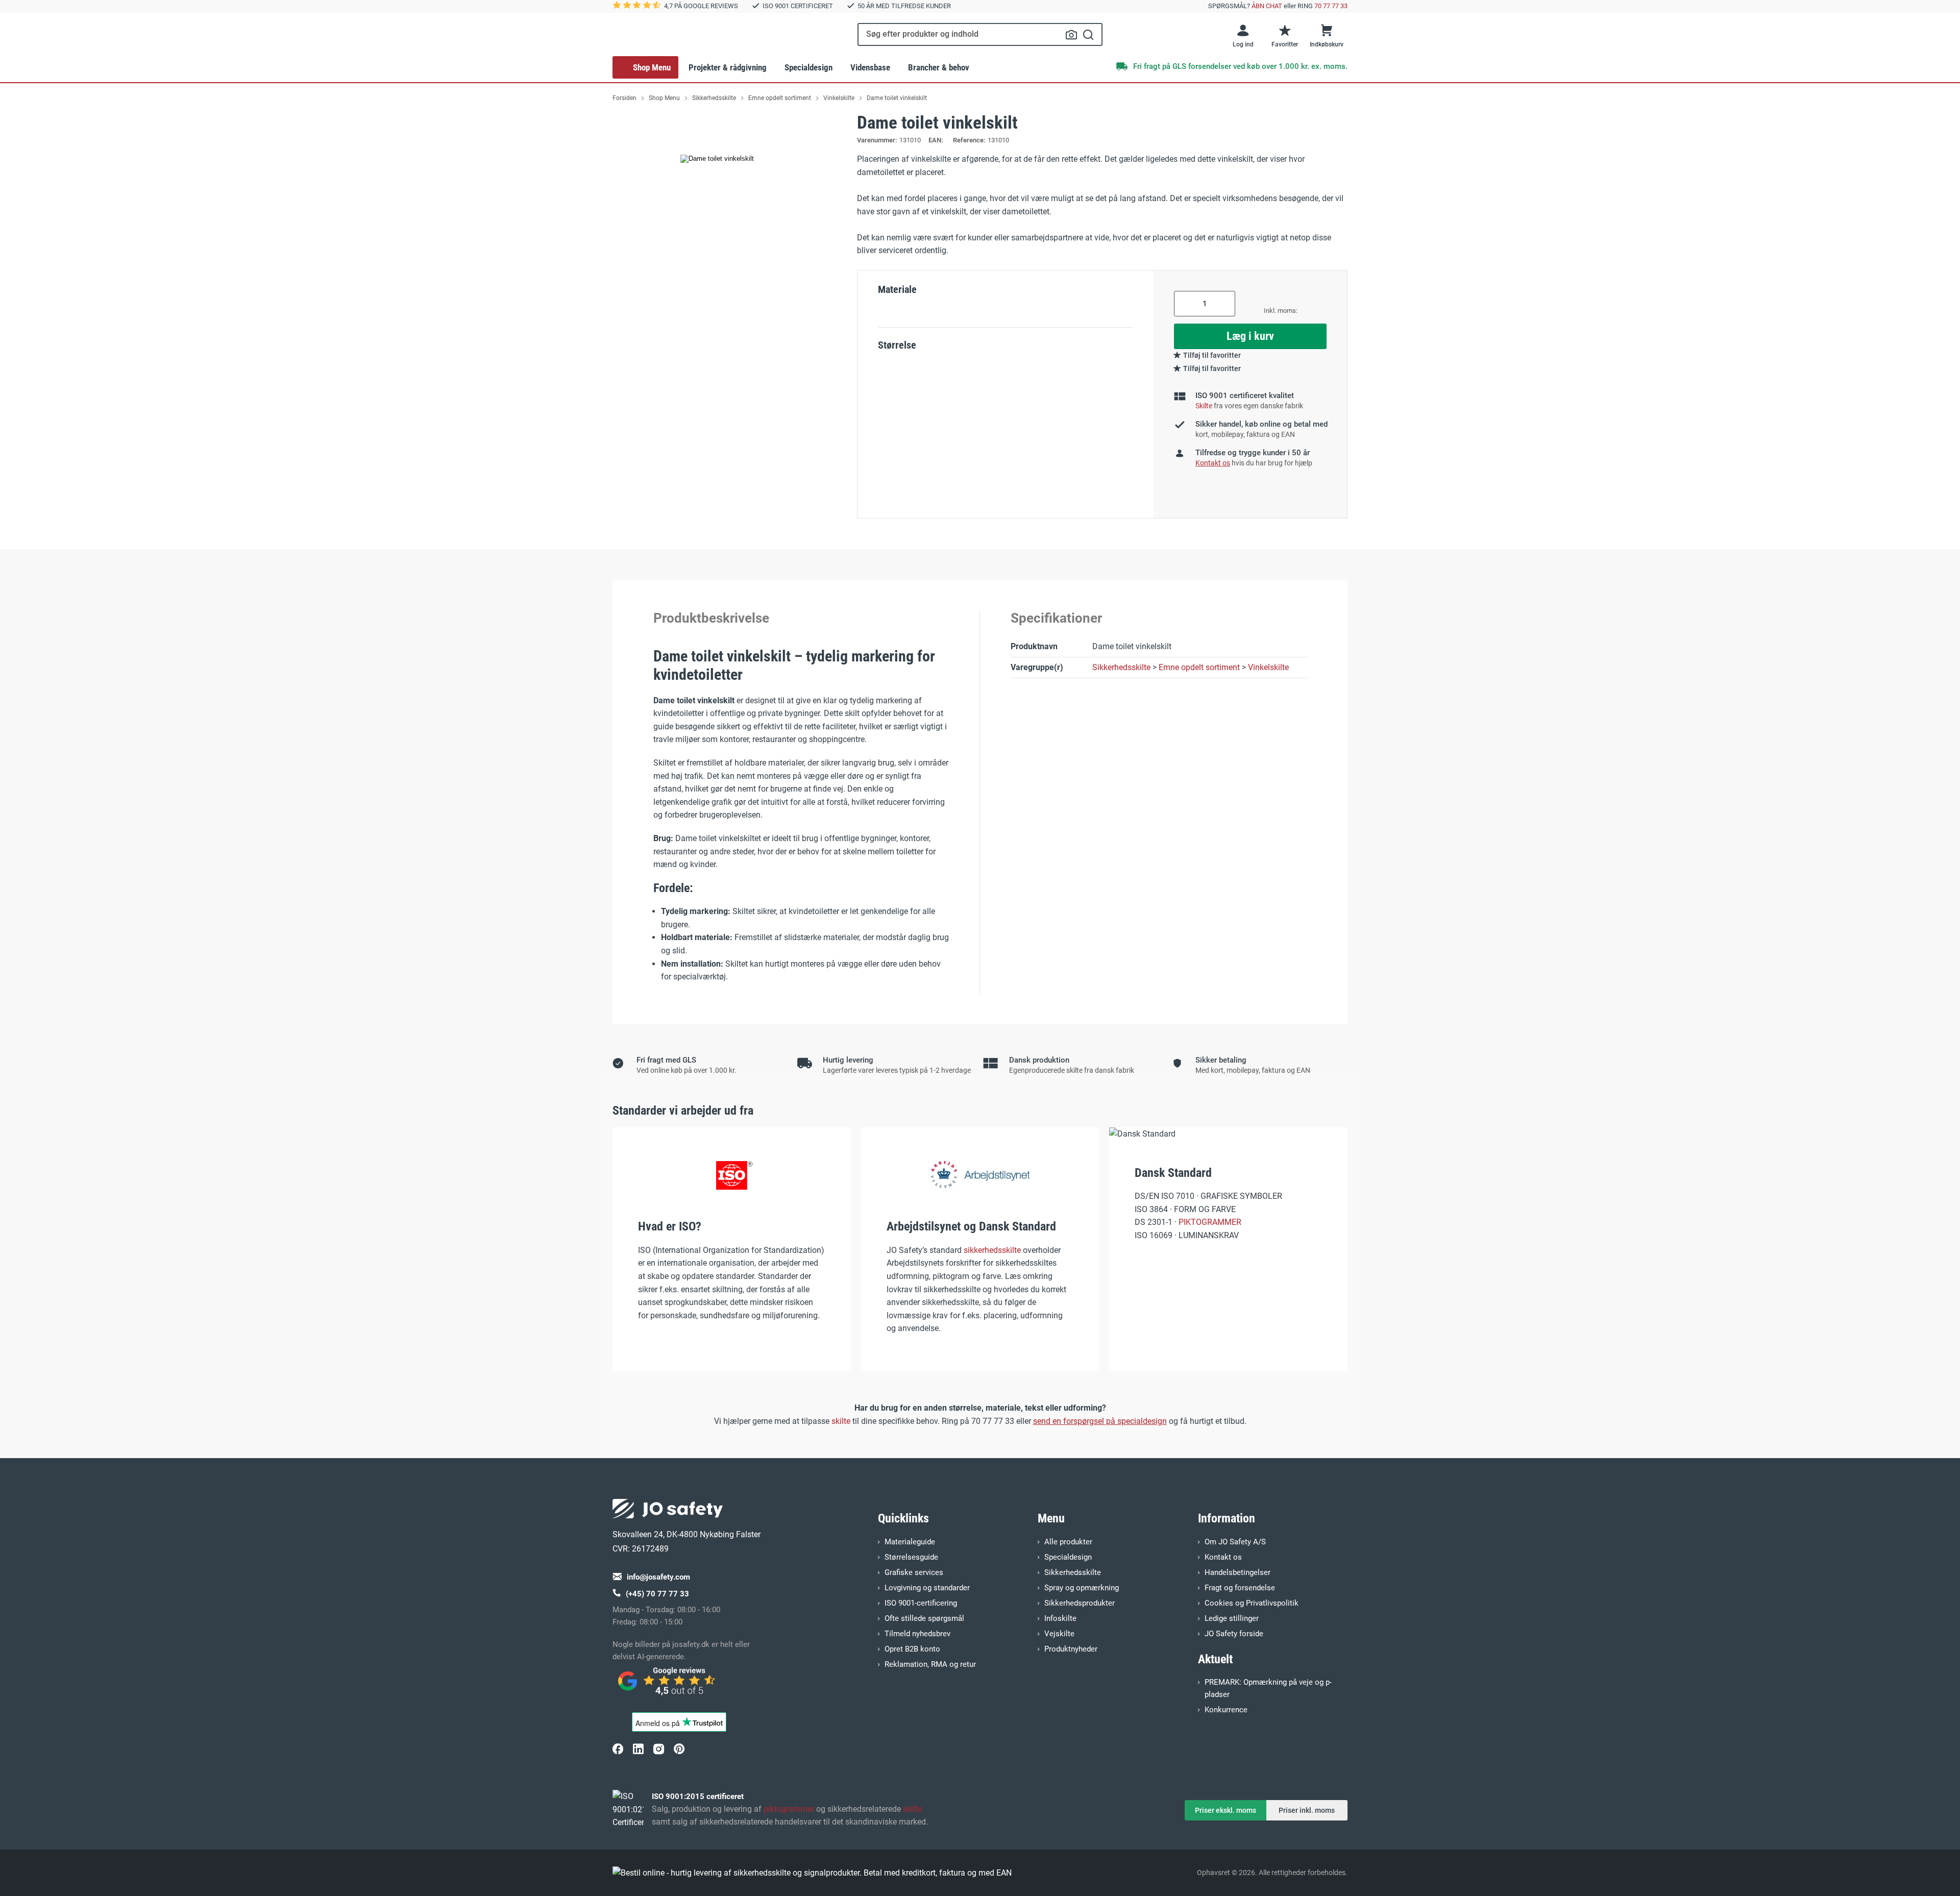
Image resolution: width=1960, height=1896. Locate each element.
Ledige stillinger (1232, 1618)
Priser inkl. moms (1307, 1810)
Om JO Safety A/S (1235, 1542)
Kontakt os (1223, 1557)
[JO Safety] (668, 1686)
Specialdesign (808, 67)
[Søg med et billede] (1071, 35)
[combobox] (980, 34)
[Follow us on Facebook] (618, 1749)
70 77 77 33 (1331, 6)
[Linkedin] (638, 1749)
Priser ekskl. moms (1226, 1810)
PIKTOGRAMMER (1210, 1222)
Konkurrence (1226, 1710)
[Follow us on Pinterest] (679, 1749)
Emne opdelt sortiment (1199, 667)
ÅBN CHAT (1267, 6)
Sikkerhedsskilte (1121, 667)
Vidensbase (870, 67)
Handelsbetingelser (1238, 1572)
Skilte (1204, 406)
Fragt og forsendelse (1240, 1588)
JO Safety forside (1234, 1634)
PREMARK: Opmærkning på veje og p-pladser (1268, 1688)
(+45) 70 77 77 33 (657, 1594)
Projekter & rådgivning (728, 67)
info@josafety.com (658, 1577)
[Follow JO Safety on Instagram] (658, 1749)
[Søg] (1088, 34)
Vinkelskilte (1268, 667)
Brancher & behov (939, 67)
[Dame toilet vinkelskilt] (717, 159)
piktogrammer (789, 1809)
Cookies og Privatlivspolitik (1252, 1603)
